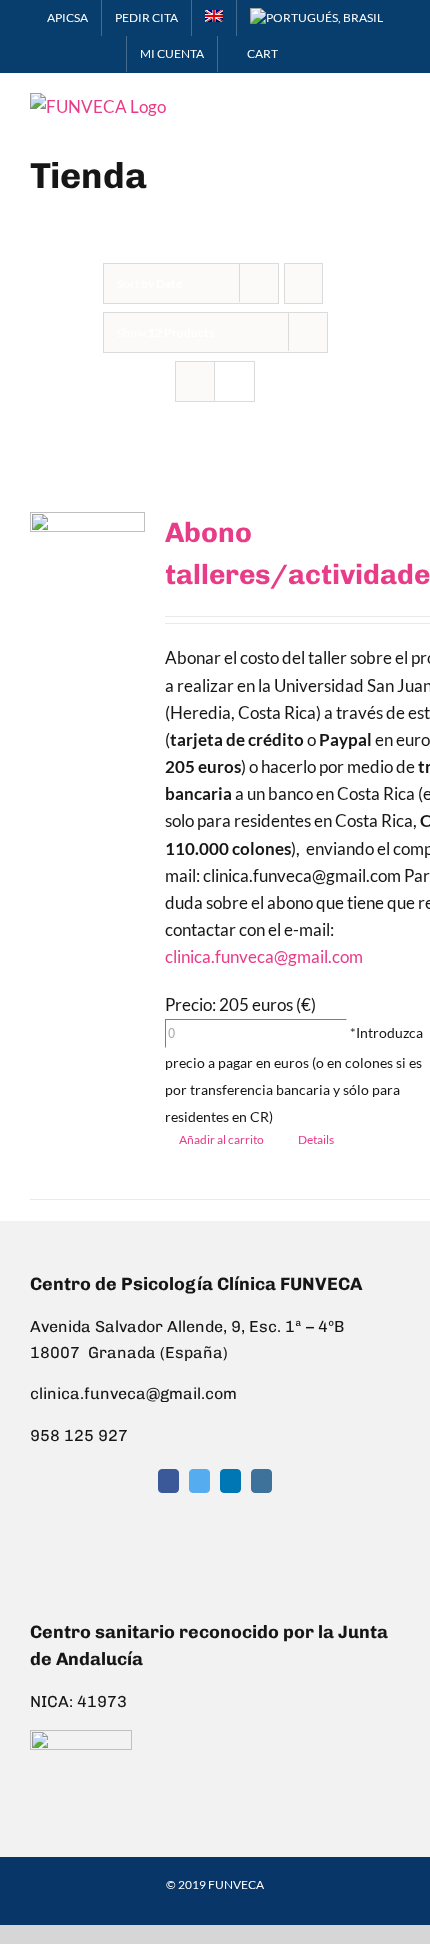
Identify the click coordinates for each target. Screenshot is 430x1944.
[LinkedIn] (230, 1481)
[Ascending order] (303, 283)
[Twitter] (199, 1481)
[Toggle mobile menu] (392, 103)
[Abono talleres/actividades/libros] (87, 564)
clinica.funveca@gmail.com (264, 956)
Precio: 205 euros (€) (240, 1004)
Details (316, 1139)
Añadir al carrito (221, 1139)
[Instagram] (261, 1481)
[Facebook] (168, 1481)
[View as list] (234, 381)
